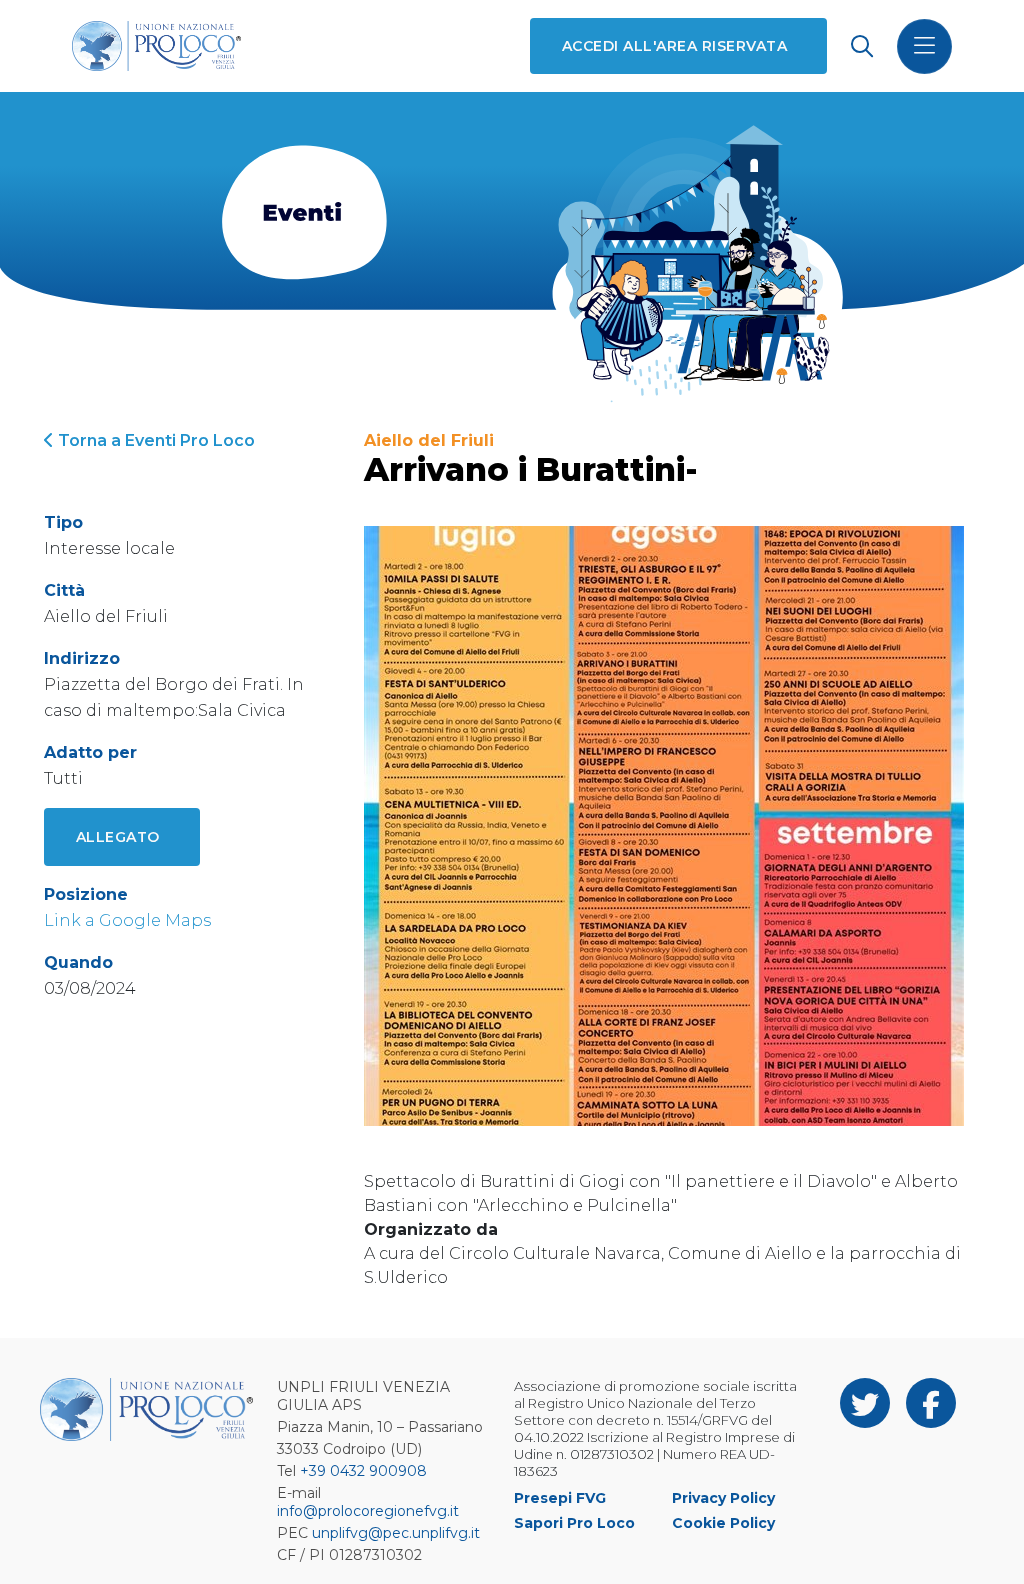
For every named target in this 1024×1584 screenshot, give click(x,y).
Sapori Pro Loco (574, 1523)
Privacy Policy (723, 1498)
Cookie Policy (723, 1523)
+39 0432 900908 (363, 1471)
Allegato (118, 837)
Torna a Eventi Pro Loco (154, 440)
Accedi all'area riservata (674, 46)
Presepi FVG (560, 1498)
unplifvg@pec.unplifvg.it (396, 1533)
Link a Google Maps (127, 920)
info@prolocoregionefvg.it (368, 1511)
